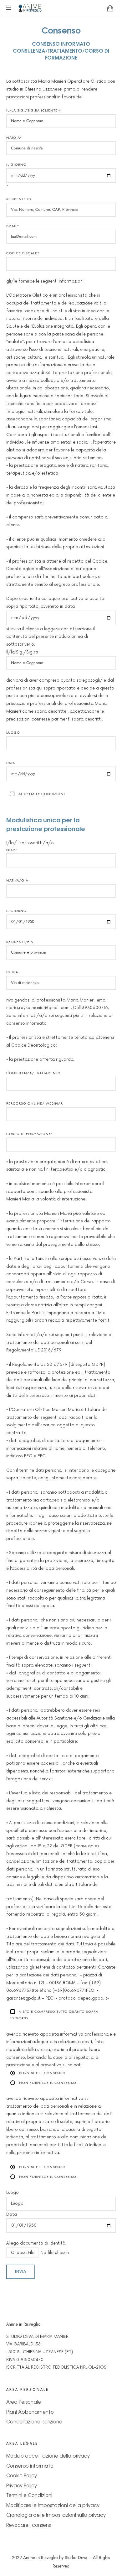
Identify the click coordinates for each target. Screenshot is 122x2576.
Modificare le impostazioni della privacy (53, 2505)
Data (11, 763)
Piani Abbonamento (30, 2412)
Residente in (19, 199)
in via (12, 972)
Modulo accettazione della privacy (48, 2456)
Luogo (13, 733)
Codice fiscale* (23, 253)
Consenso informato (30, 2466)
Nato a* (14, 138)
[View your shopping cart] (110, 8)
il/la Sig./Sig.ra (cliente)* (34, 110)
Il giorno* (16, 175)
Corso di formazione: (29, 1134)
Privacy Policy (22, 2485)
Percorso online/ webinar (35, 1103)
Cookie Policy (22, 2475)
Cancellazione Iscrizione (34, 2421)
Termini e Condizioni (29, 2495)
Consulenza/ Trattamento (33, 1073)
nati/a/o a (17, 880)
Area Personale (24, 2402)
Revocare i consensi (29, 2525)
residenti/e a (20, 942)
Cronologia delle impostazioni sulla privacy (56, 2515)
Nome (12, 850)
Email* (13, 226)
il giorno (16, 911)
